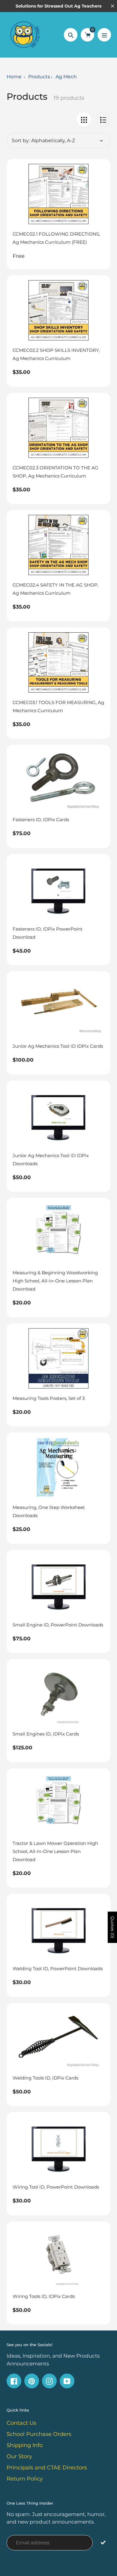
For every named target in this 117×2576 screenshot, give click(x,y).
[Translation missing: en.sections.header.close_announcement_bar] (112, 6)
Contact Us (21, 2423)
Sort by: (21, 141)
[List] (103, 119)
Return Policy (25, 2479)
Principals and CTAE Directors (47, 2468)
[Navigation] (104, 35)
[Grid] (84, 119)
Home (14, 77)
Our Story (19, 2456)
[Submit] (103, 2542)
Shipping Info (25, 2445)
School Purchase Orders (39, 2434)
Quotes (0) (112, 1927)
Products (39, 77)
